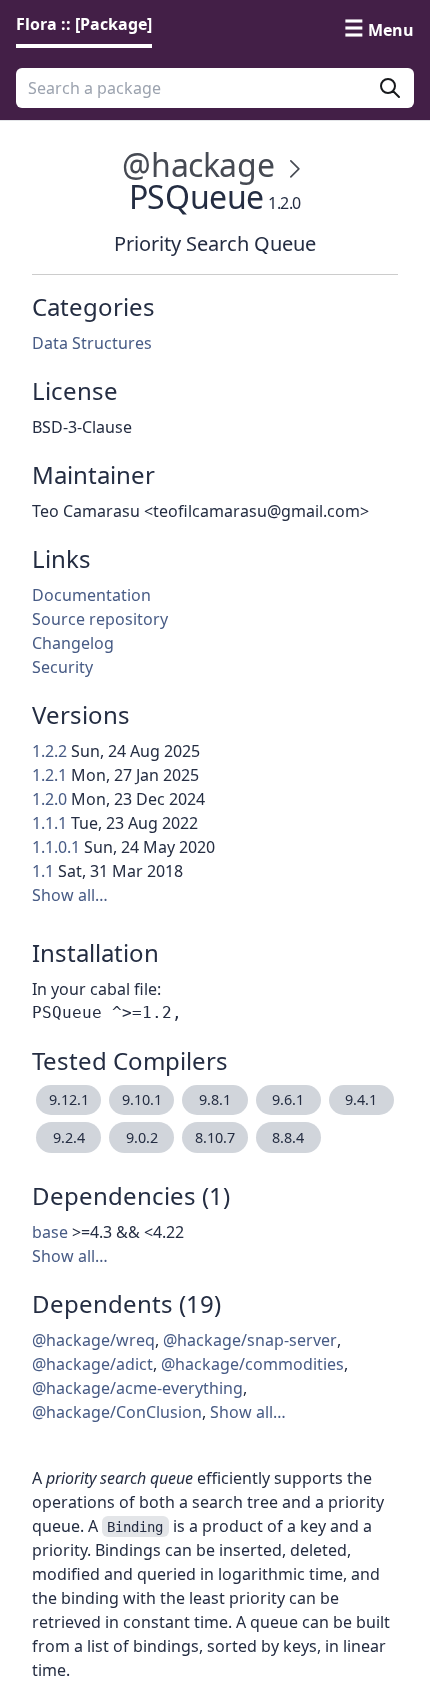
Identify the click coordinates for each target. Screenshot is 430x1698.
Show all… (70, 895)
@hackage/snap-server (250, 1340)
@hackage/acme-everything (137, 1388)
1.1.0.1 (56, 847)
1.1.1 (49, 823)
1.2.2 (49, 751)
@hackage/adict (92, 1364)
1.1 (43, 871)
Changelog (73, 643)
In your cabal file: (96, 989)
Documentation (91, 595)
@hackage (198, 164)
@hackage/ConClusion (117, 1412)
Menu (391, 30)
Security (62, 667)
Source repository (100, 619)
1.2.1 (49, 775)
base (50, 1232)
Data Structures (92, 343)
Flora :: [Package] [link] (84, 24)
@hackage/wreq (93, 1340)
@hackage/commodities (252, 1364)
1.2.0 (49, 799)
